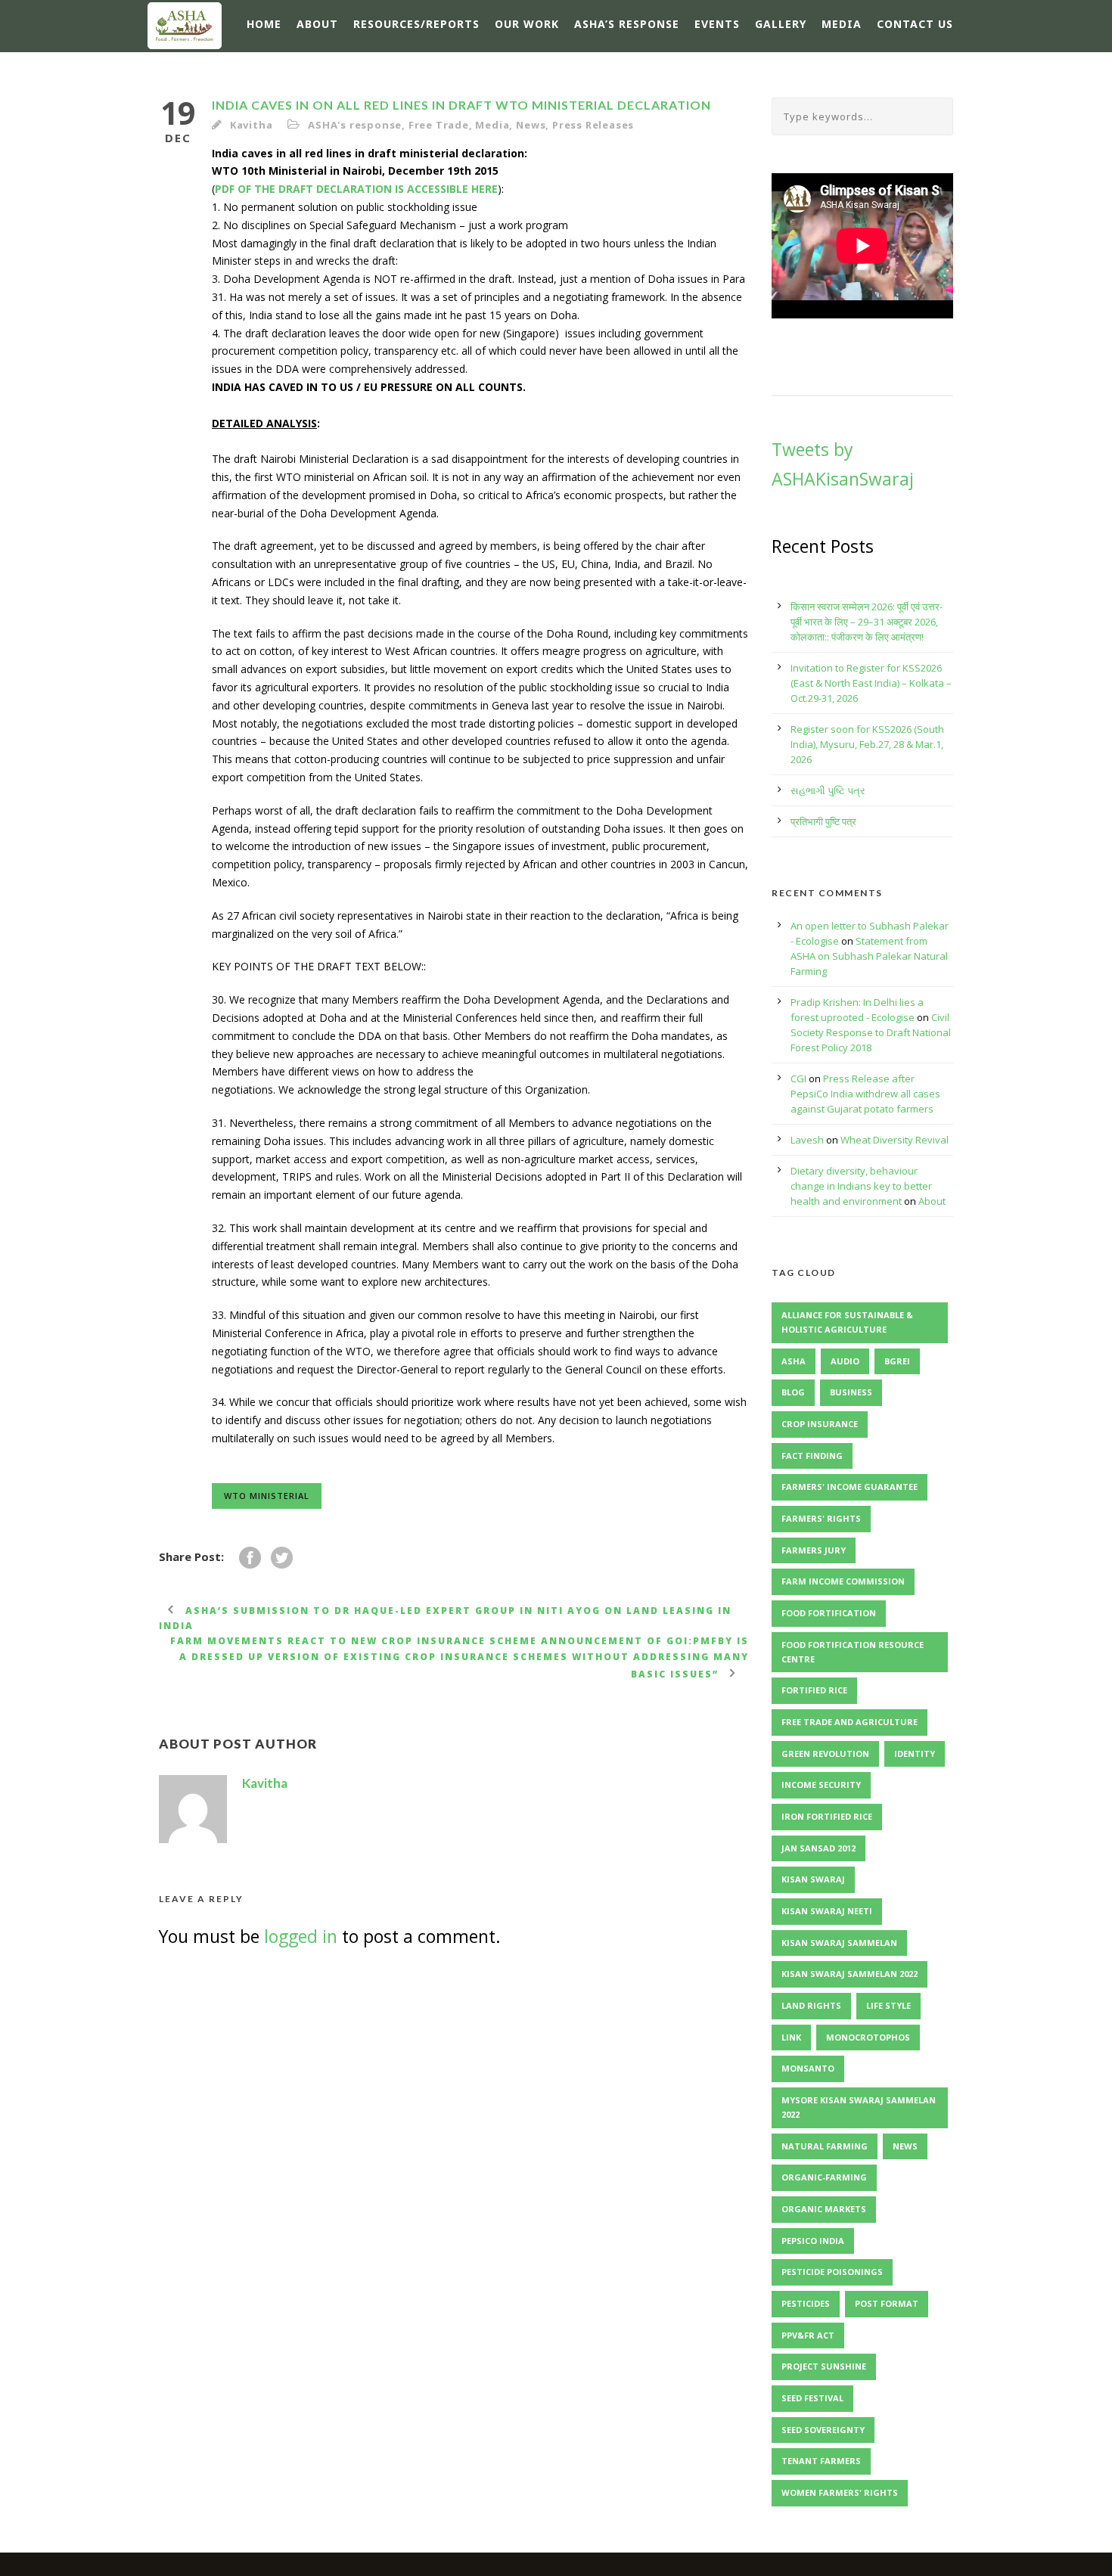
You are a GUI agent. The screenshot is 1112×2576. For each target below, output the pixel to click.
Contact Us (915, 24)
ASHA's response (355, 125)
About (317, 24)
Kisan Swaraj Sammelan (839, 1943)
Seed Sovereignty (823, 2430)
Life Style (888, 2005)
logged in (301, 1936)
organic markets (824, 2209)
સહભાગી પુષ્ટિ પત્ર (828, 790)
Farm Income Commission (843, 1581)
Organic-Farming (824, 2177)
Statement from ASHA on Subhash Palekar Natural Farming (869, 956)
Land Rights (811, 2005)
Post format (887, 2303)
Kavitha (252, 125)
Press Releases (593, 125)
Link (791, 2037)
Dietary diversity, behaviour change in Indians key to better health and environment (861, 1186)
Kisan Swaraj (813, 1879)
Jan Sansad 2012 (818, 1848)
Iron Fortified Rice (827, 1816)
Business (851, 1392)
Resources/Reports (416, 24)
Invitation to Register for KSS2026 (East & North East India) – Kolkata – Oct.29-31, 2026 (871, 683)
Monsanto (808, 2068)
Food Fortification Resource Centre (853, 1652)
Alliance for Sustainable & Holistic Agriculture (847, 1322)
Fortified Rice (814, 1690)
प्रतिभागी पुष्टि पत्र (823, 821)
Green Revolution (825, 1754)
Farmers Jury (814, 1550)
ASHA (794, 1361)
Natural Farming (825, 2146)
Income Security (821, 1785)
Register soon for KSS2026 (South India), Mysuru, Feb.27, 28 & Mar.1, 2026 (867, 744)
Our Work (527, 24)
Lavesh (807, 1140)
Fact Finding (812, 1456)
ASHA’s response (627, 24)
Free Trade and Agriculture (850, 1722)
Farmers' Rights (821, 1518)
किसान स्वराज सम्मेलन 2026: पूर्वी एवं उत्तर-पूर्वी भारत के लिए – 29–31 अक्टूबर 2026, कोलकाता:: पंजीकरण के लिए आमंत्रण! (867, 622)
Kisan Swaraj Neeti (827, 1911)
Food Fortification (829, 1613)
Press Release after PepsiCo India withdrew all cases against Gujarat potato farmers (865, 1094)
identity (915, 1754)
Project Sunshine (824, 2366)
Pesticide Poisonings (832, 2272)
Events (717, 24)
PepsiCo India (813, 2241)
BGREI (897, 1361)
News (531, 125)
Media (842, 24)
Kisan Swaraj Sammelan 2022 (850, 1974)
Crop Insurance (820, 1424)
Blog (793, 1392)
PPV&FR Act (808, 2335)
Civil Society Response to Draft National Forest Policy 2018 (871, 1032)
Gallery (781, 24)
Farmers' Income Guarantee (850, 1487)
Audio (845, 1361)
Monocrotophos (868, 2037)
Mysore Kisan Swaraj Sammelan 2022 (859, 2107)
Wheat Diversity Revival (895, 1140)
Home (264, 24)
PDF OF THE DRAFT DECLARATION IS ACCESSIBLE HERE (356, 189)
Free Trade (439, 125)
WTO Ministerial (267, 1496)
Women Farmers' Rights (840, 2492)
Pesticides (806, 2303)
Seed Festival (812, 2398)
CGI (798, 1079)
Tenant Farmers (821, 2461)
